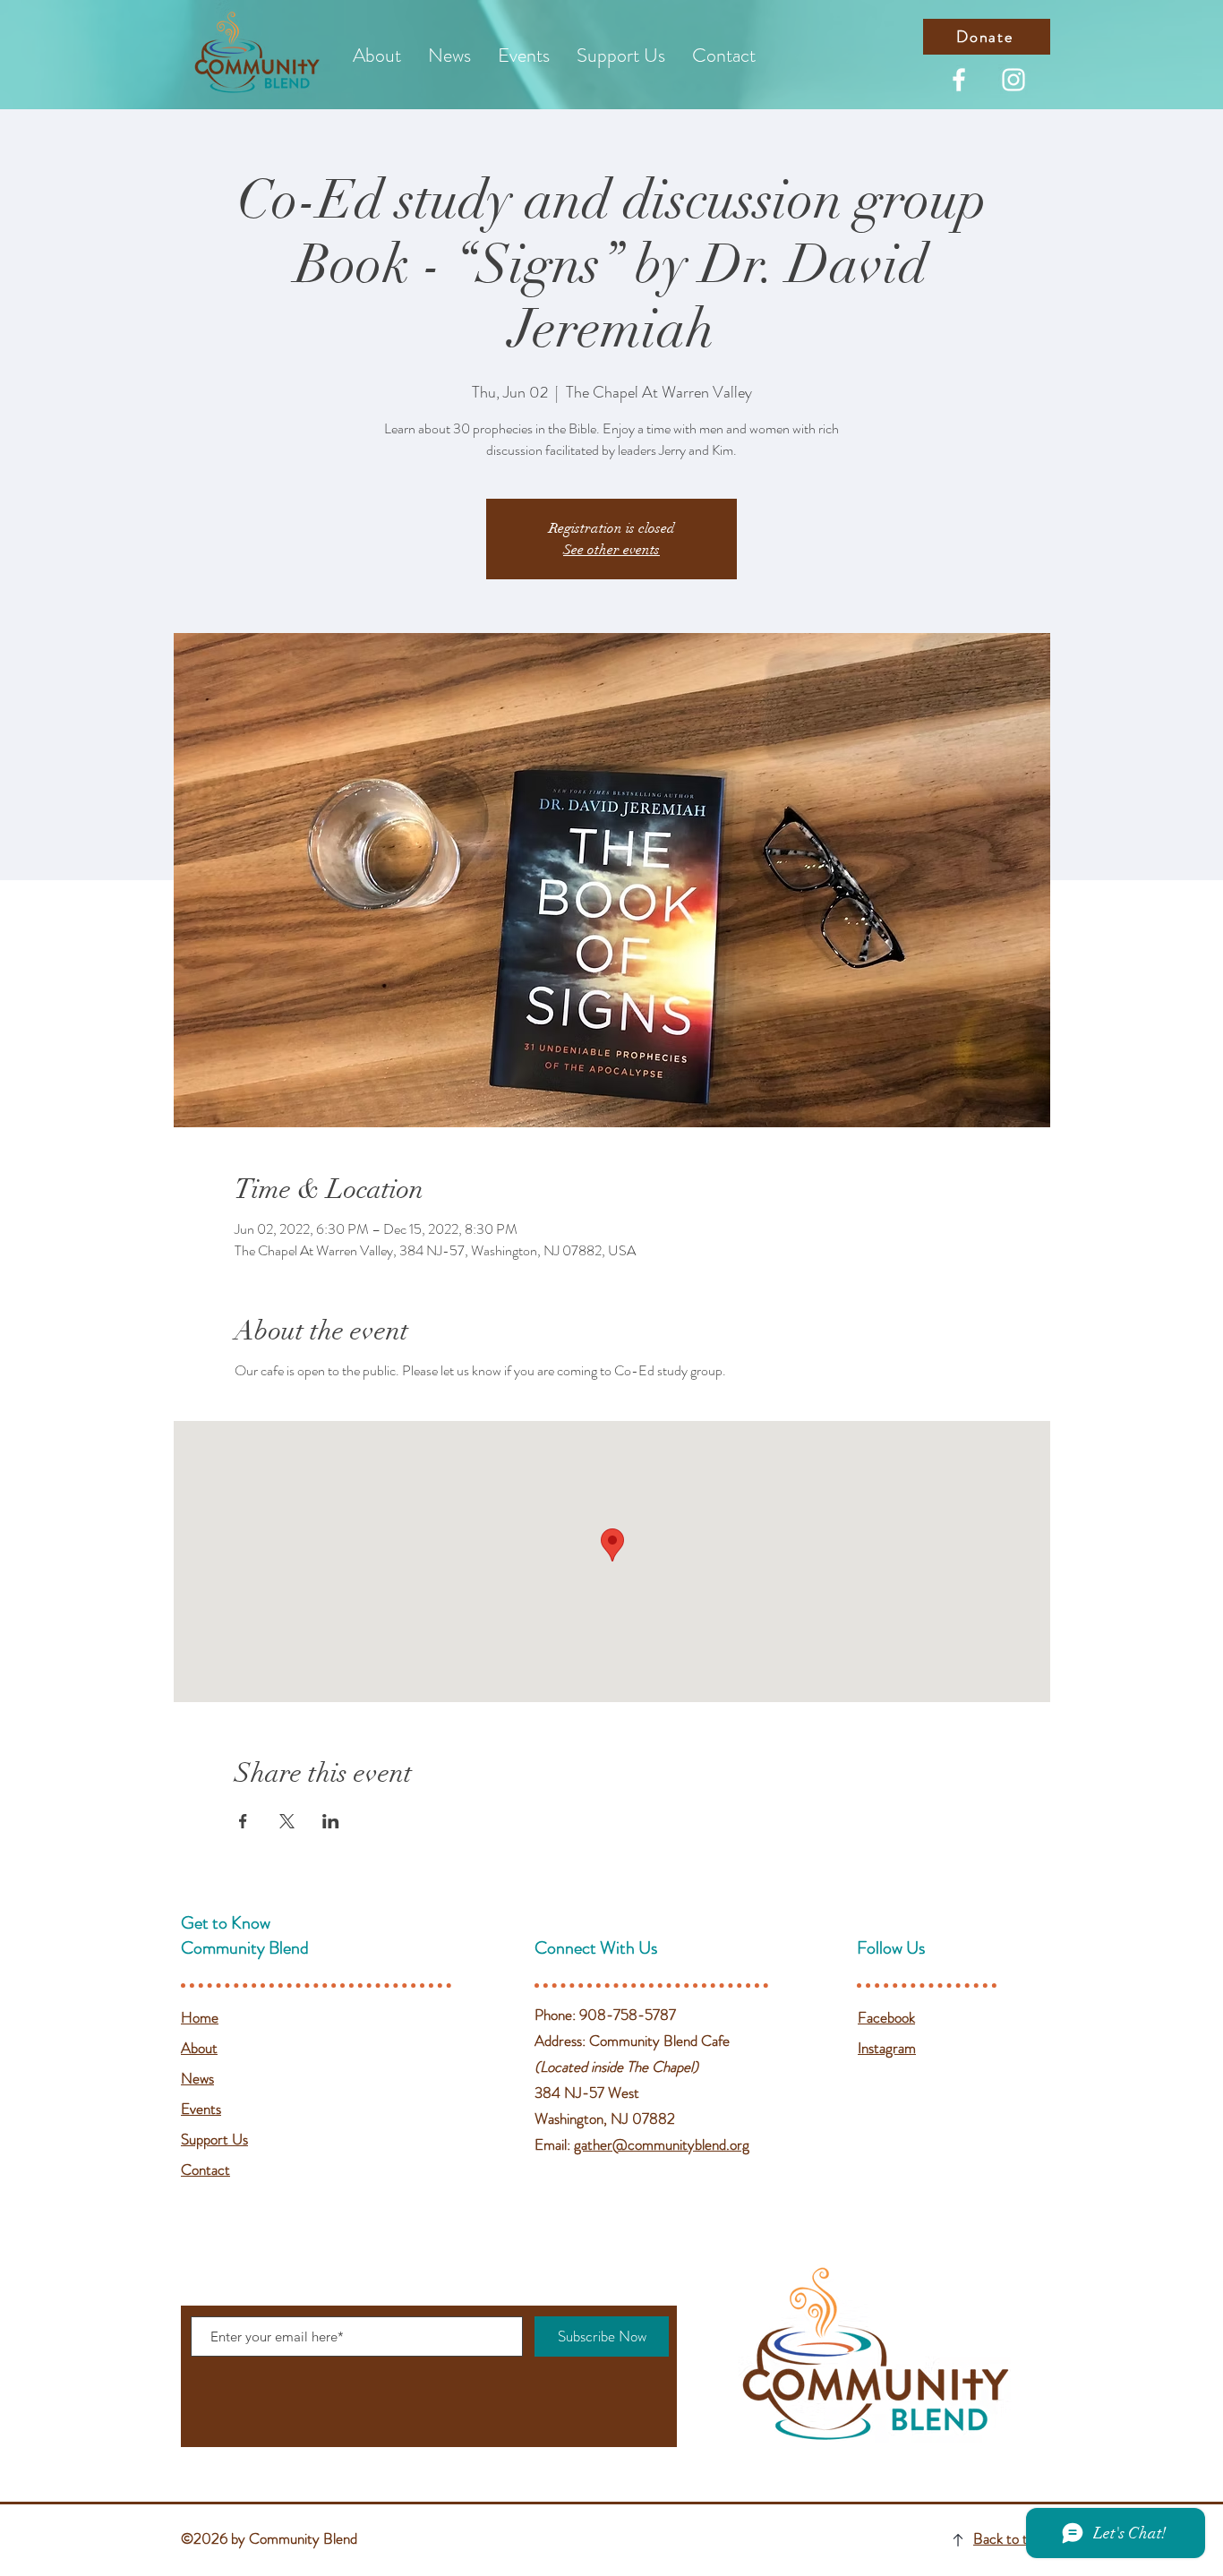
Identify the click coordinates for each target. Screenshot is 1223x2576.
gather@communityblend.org (662, 2144)
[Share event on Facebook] (243, 1821)
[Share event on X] (287, 1821)
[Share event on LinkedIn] (331, 1821)
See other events (611, 550)
